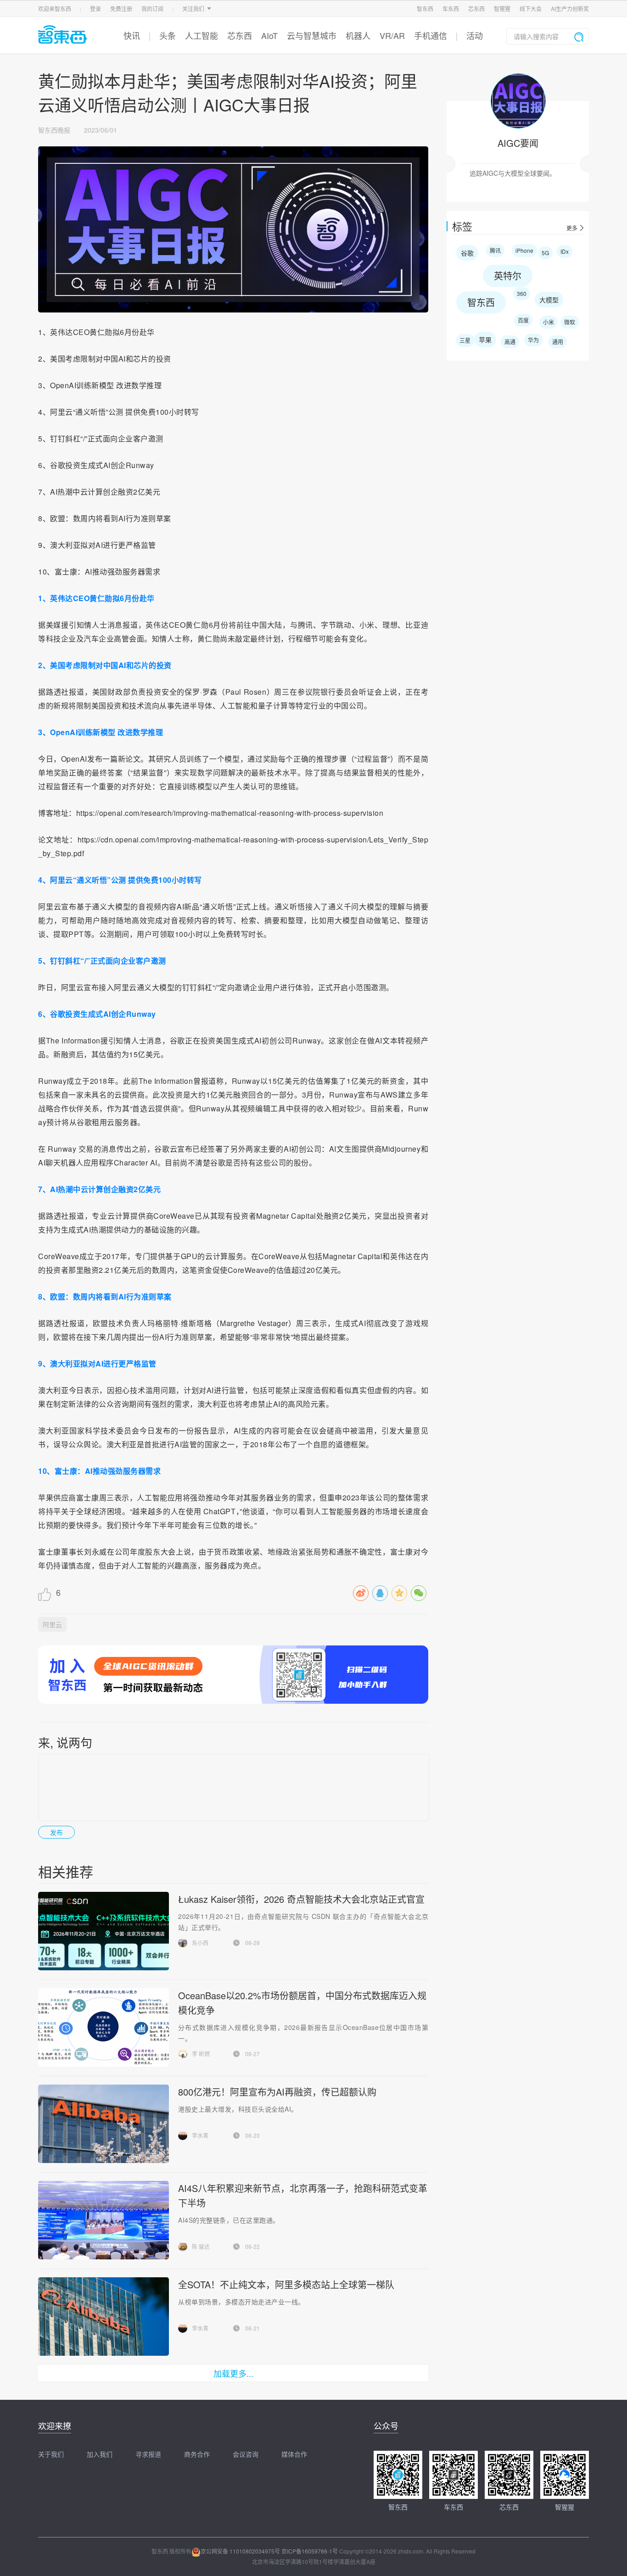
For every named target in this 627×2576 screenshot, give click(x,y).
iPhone (524, 250)
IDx (565, 251)
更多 (572, 228)
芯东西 (476, 8)
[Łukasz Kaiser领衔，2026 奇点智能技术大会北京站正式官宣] (104, 1931)
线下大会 (531, 8)
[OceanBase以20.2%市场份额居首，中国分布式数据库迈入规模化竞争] (104, 2027)
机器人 (358, 35)
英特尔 (508, 276)
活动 (475, 35)
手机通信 (431, 35)
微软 (570, 322)
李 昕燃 (201, 2054)
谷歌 (467, 253)
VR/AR (392, 35)
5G (545, 253)
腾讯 (495, 250)
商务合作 (197, 2454)
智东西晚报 (54, 130)
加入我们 (100, 2454)
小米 (549, 322)
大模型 (549, 300)
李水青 (200, 2135)
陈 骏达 (201, 2246)
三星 (465, 340)
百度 (523, 320)
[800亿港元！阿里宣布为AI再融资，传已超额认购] (103, 2124)
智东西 (425, 8)
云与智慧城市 (312, 35)
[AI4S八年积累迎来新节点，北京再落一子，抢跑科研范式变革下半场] (103, 2220)
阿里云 (52, 1624)
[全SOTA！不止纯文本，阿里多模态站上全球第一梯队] (103, 2317)
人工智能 (202, 35)
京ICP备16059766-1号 (310, 2551)
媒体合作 (294, 2454)
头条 (168, 35)
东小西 (200, 1943)
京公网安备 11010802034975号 (240, 2551)
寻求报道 (148, 2454)
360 (522, 293)
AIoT (269, 35)
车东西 (451, 8)
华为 (533, 340)
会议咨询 (246, 2454)
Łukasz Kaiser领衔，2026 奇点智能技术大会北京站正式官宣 (301, 1899)
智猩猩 (502, 8)
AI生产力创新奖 (570, 8)
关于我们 (51, 2454)
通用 (558, 342)
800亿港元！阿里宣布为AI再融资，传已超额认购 (277, 2092)
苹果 (485, 340)
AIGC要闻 (518, 143)
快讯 (132, 35)
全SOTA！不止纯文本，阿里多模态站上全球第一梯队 (286, 2284)
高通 (510, 342)
